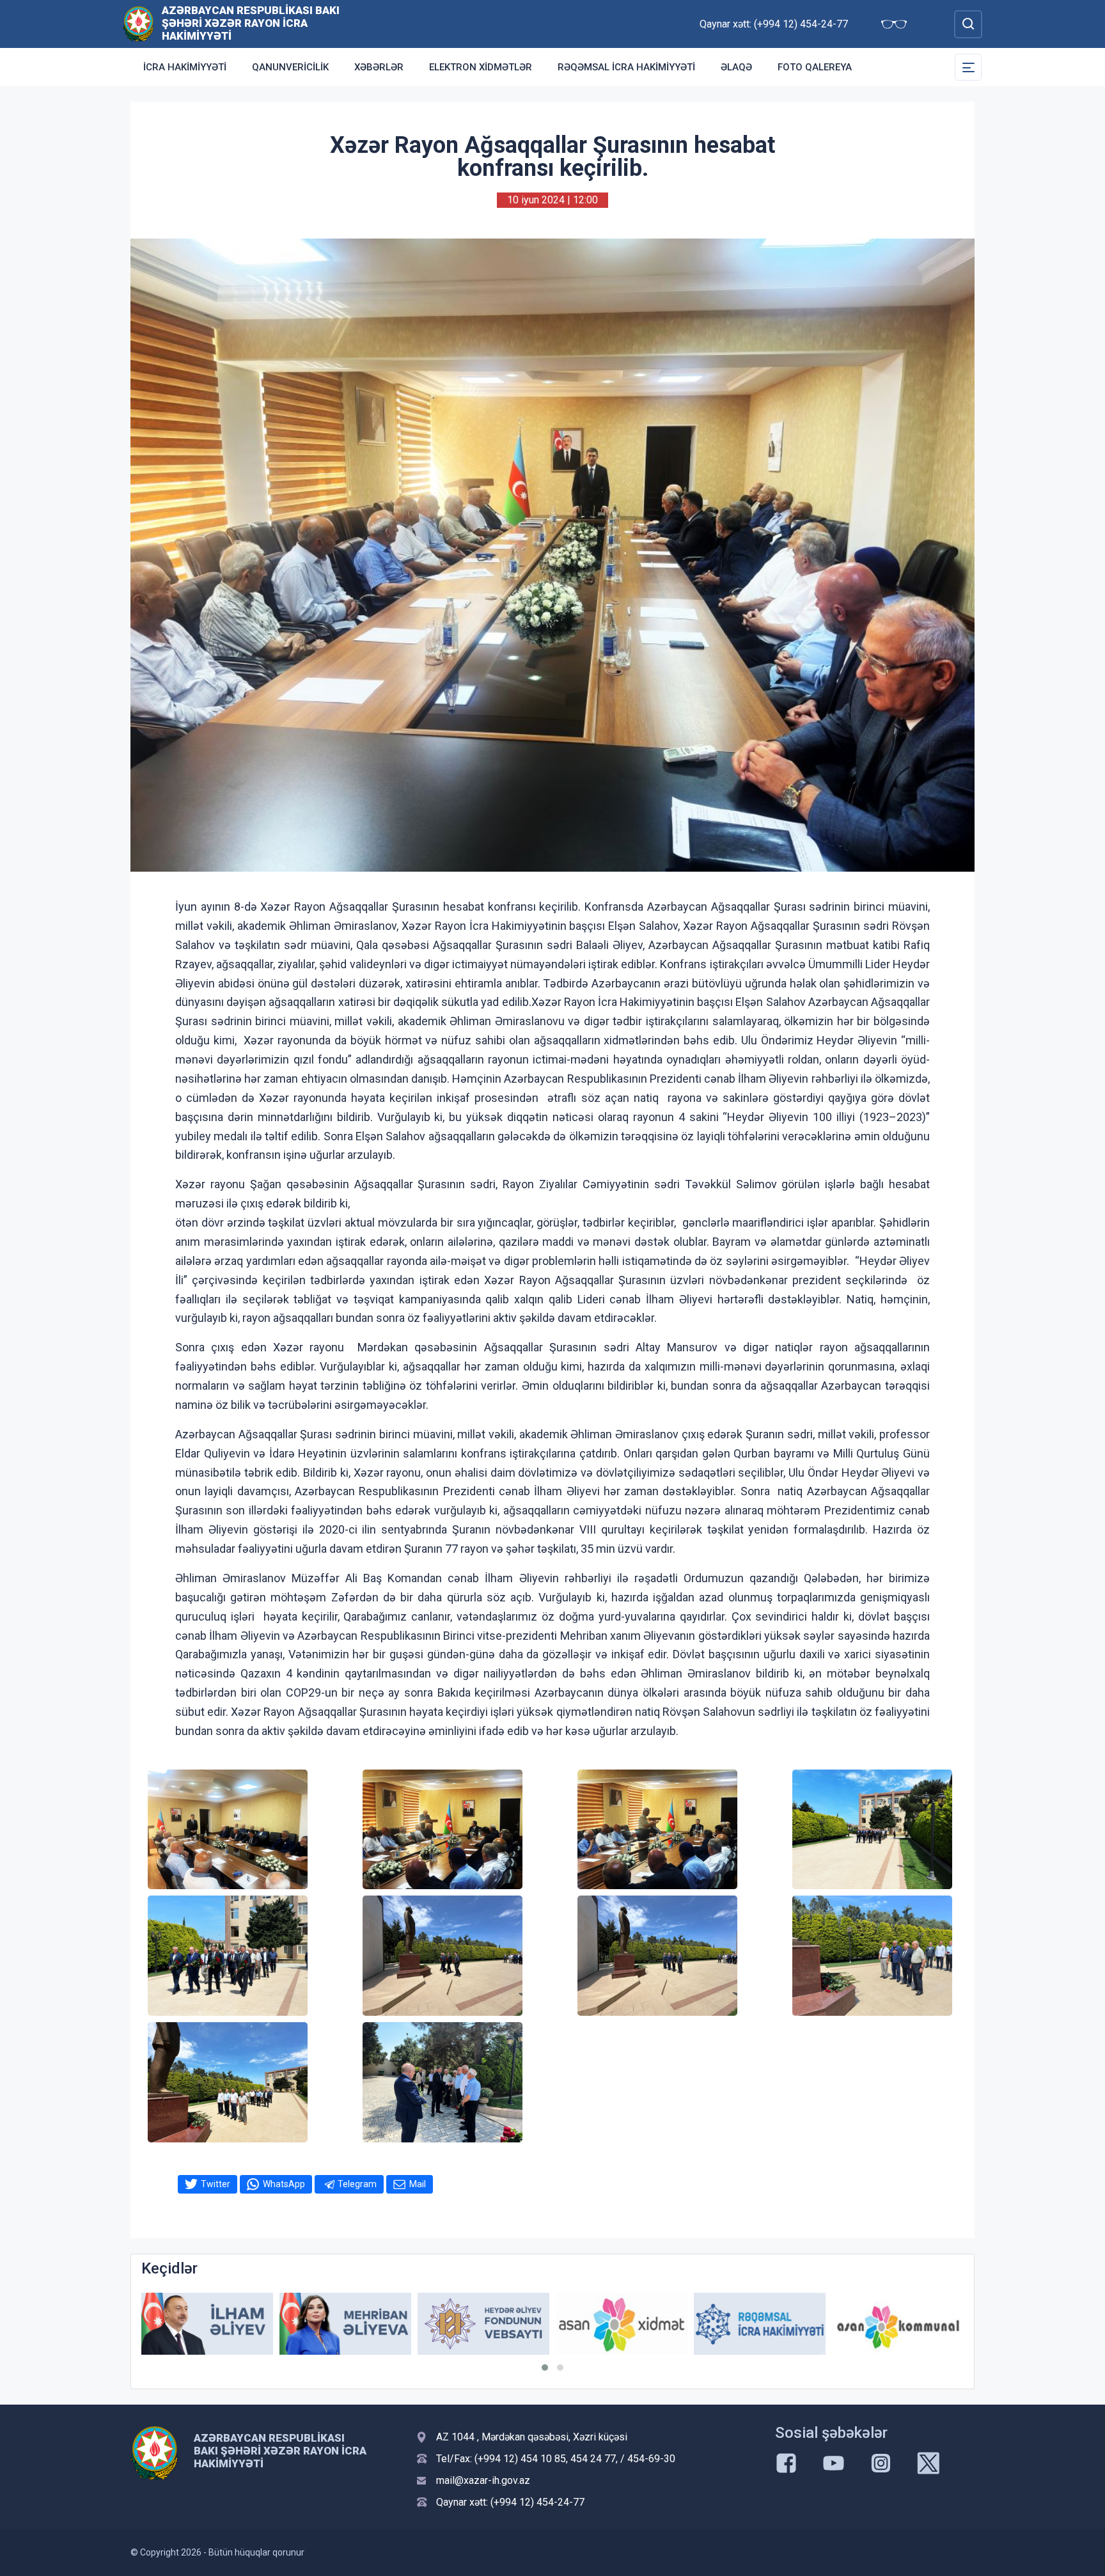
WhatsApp (284, 2184)
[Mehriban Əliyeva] (207, 2324)
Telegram (357, 2184)
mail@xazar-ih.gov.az (483, 2480)
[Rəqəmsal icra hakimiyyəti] (622, 2324)
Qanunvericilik (290, 67)
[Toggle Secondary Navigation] (968, 67)
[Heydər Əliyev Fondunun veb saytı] (345, 2324)
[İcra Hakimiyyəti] (138, 23)
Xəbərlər (379, 67)
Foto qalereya (815, 67)
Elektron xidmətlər (481, 67)
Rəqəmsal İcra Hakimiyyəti (626, 67)
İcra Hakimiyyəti (185, 67)
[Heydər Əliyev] (898, 2324)
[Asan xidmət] (483, 2324)
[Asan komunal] (760, 2324)
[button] (545, 2368)
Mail (418, 2184)
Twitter (216, 2184)
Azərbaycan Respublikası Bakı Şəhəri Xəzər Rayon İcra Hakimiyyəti (251, 23)
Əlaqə (736, 67)
